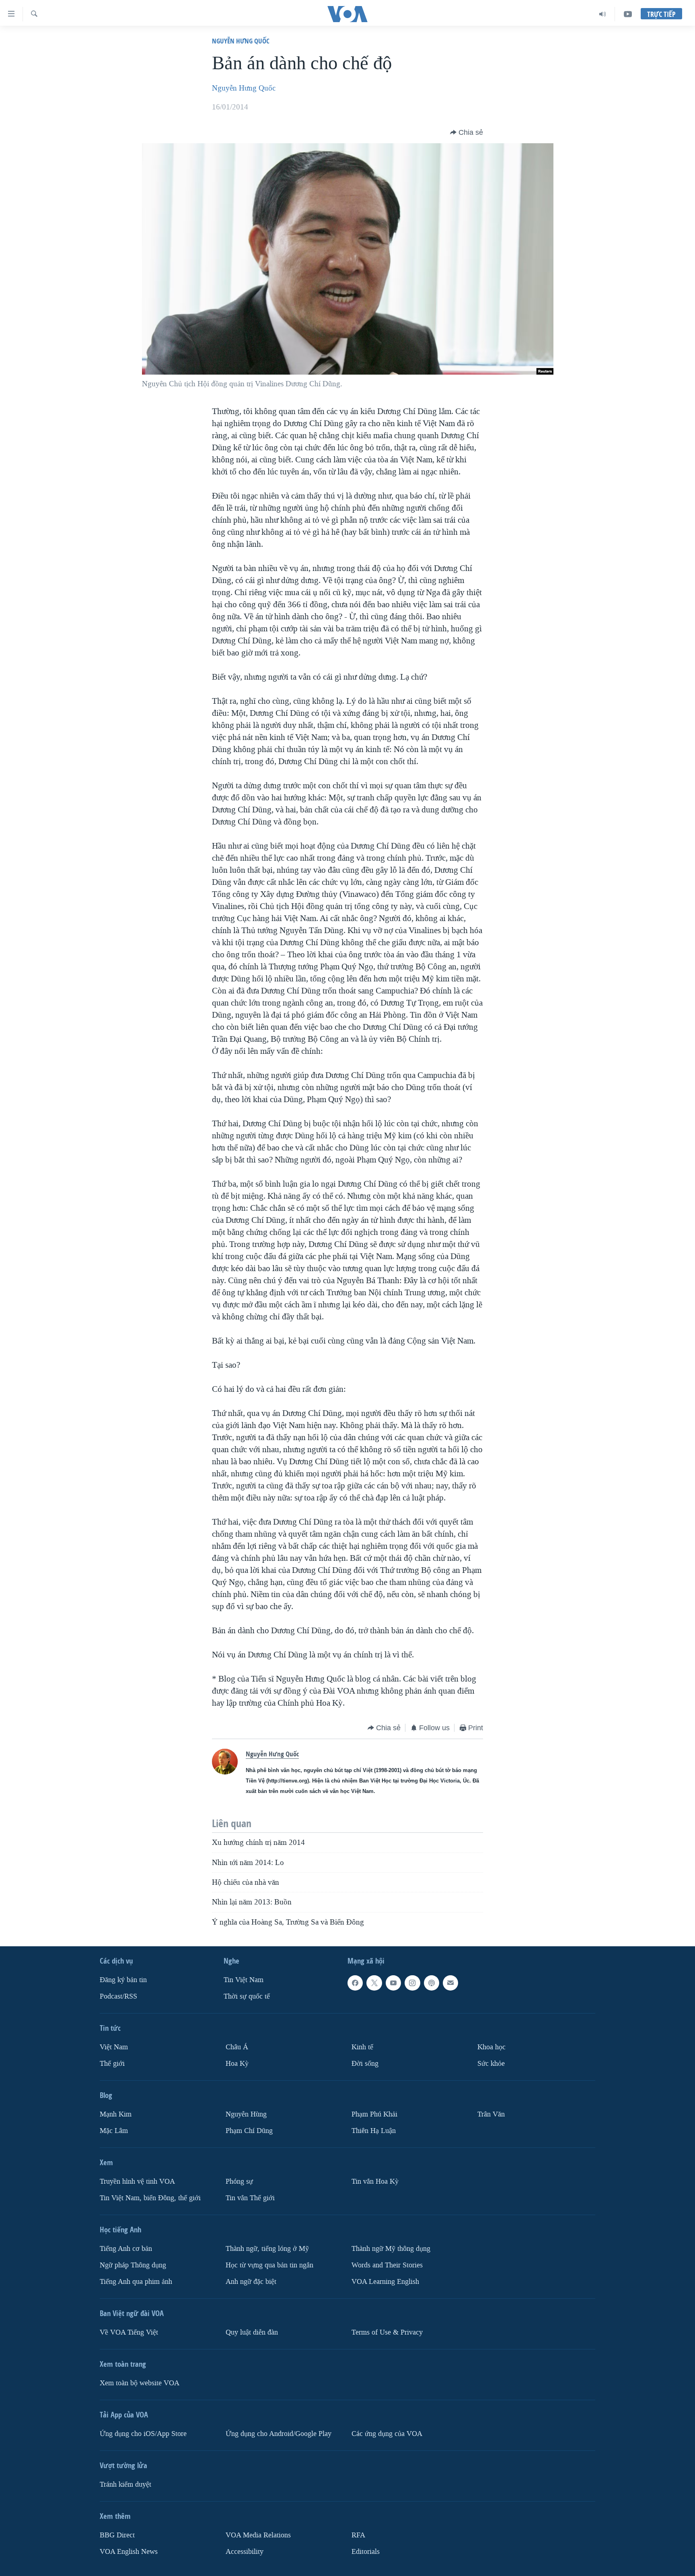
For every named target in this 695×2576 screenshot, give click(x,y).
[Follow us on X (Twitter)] (374, 1983)
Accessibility (245, 2552)
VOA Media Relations (258, 2535)
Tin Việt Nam (244, 1980)
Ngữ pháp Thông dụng (133, 2265)
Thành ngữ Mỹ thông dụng (391, 2249)
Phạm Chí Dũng (249, 2131)
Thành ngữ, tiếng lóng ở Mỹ (267, 2249)
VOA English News (129, 2552)
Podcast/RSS (118, 1996)
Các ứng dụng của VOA (387, 2434)
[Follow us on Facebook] (355, 1983)
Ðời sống (365, 2064)
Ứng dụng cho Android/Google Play (279, 2434)
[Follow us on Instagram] (412, 1983)
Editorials (366, 2552)
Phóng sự (239, 2181)
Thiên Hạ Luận (374, 2131)
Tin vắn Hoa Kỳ (375, 2181)
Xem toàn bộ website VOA (140, 2383)
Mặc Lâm (114, 2131)
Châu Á (237, 2047)
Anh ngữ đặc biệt (251, 2282)
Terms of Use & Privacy (387, 2332)
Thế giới (112, 2064)
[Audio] (603, 14)
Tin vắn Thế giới (250, 2198)
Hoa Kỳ (237, 2064)
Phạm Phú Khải (374, 2114)
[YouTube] (628, 14)
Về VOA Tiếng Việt (129, 2332)
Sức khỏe (491, 2064)
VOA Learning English (385, 2282)
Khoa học (491, 2047)
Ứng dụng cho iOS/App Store (143, 2434)
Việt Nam (114, 2047)
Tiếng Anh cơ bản (126, 2249)
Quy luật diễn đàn (252, 2332)
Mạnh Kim (116, 2114)
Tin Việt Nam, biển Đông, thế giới (150, 2198)
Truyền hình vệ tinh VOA (137, 2181)
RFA (358, 2535)
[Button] (467, 132)
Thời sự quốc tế (247, 1996)
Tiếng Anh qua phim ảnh (136, 2282)
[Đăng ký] (450, 1983)
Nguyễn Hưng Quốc (241, 41)
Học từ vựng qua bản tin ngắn (269, 2265)
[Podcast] (432, 1983)
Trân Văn (491, 2114)
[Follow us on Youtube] (393, 1983)
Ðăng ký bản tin (123, 1980)
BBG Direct (117, 2535)
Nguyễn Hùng (246, 2114)
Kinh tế (362, 2047)
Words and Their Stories (387, 2265)
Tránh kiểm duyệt (125, 2484)
